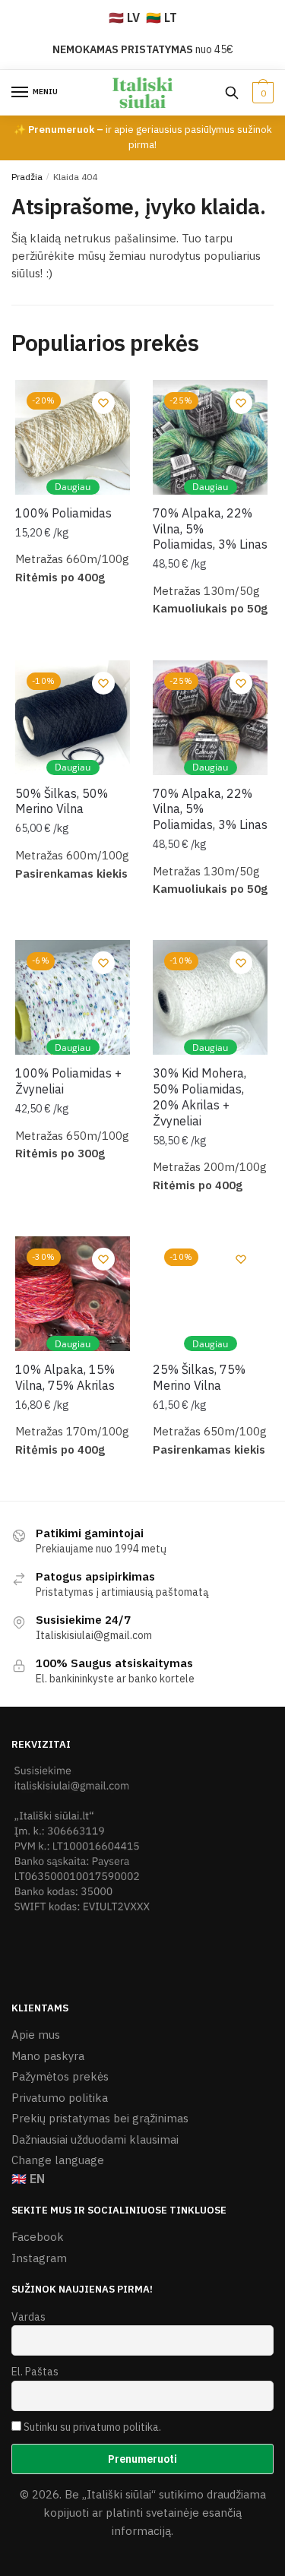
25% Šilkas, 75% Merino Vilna (199, 1377)
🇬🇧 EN (28, 2179)
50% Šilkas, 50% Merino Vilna (62, 801)
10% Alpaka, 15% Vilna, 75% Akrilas (65, 1377)
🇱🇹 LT (161, 17)
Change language (58, 2160)
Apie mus (36, 2035)
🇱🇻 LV (124, 17)
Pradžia (27, 177)
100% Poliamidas (63, 513)
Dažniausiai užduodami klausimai (95, 2139)
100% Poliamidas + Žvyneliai (68, 1081)
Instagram (39, 2258)
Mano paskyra (48, 2056)
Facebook (38, 2237)
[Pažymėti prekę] (103, 403)
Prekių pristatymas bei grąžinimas (100, 2118)
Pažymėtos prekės (60, 2076)
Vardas (28, 2317)
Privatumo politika (60, 2098)
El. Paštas (35, 2372)
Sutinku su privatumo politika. (92, 2427)
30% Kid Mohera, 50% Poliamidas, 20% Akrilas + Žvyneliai (199, 1097)
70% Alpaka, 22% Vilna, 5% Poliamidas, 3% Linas (210, 529)
